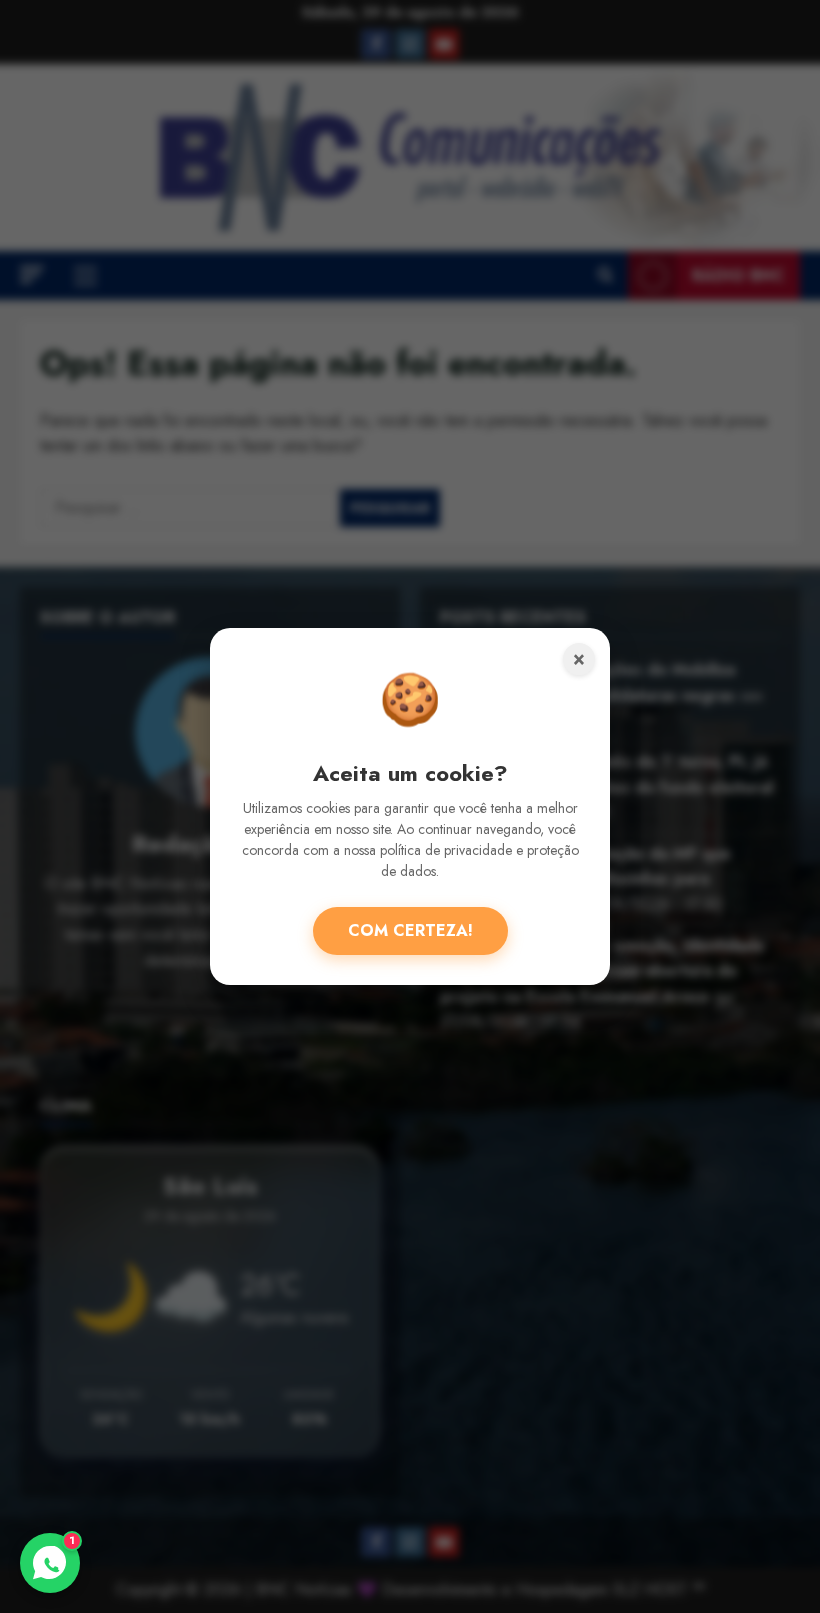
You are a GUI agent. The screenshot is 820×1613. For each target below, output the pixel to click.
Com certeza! (410, 930)
